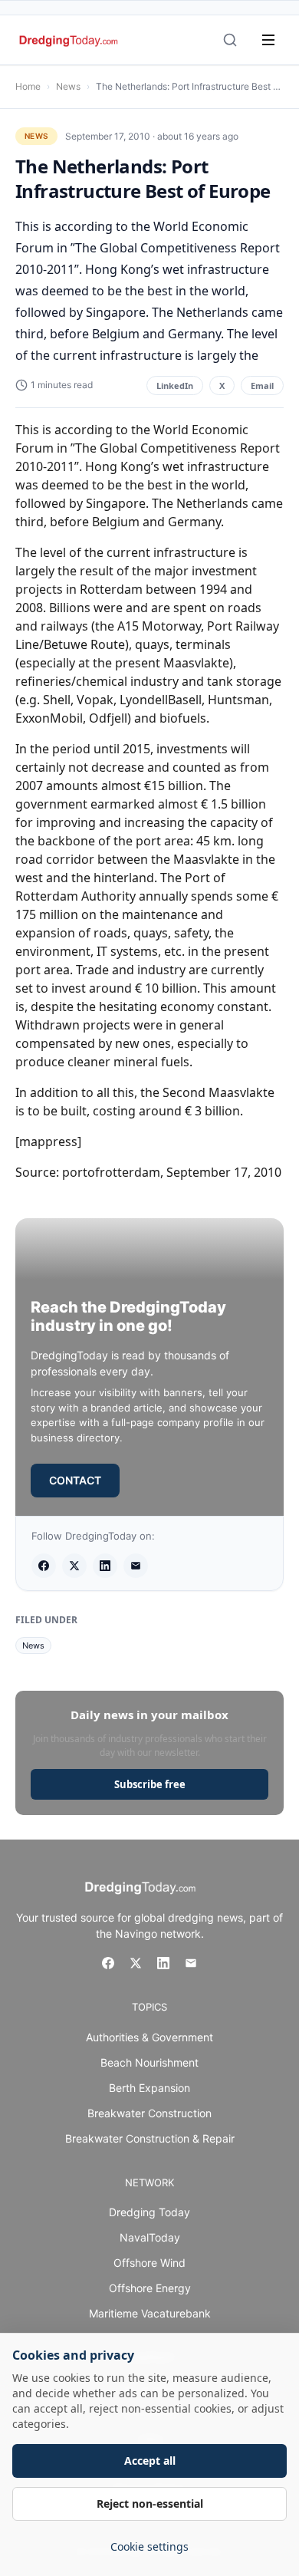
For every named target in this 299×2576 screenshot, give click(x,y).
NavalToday (150, 2237)
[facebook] (44, 1566)
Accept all (150, 2461)
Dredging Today (149, 2212)
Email (262, 385)
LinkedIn (175, 385)
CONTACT (75, 1480)
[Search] (230, 40)
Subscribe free (150, 1784)
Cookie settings (149, 2546)
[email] (136, 1566)
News (68, 86)
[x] (74, 1566)
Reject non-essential (150, 2504)
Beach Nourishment (149, 2062)
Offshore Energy (150, 2288)
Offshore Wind (149, 2263)
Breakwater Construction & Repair (150, 2138)
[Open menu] (268, 40)
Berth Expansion (149, 2088)
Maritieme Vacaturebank (150, 2313)
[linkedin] (105, 1566)
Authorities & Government (149, 2037)
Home (28, 86)
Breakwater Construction (149, 2113)
